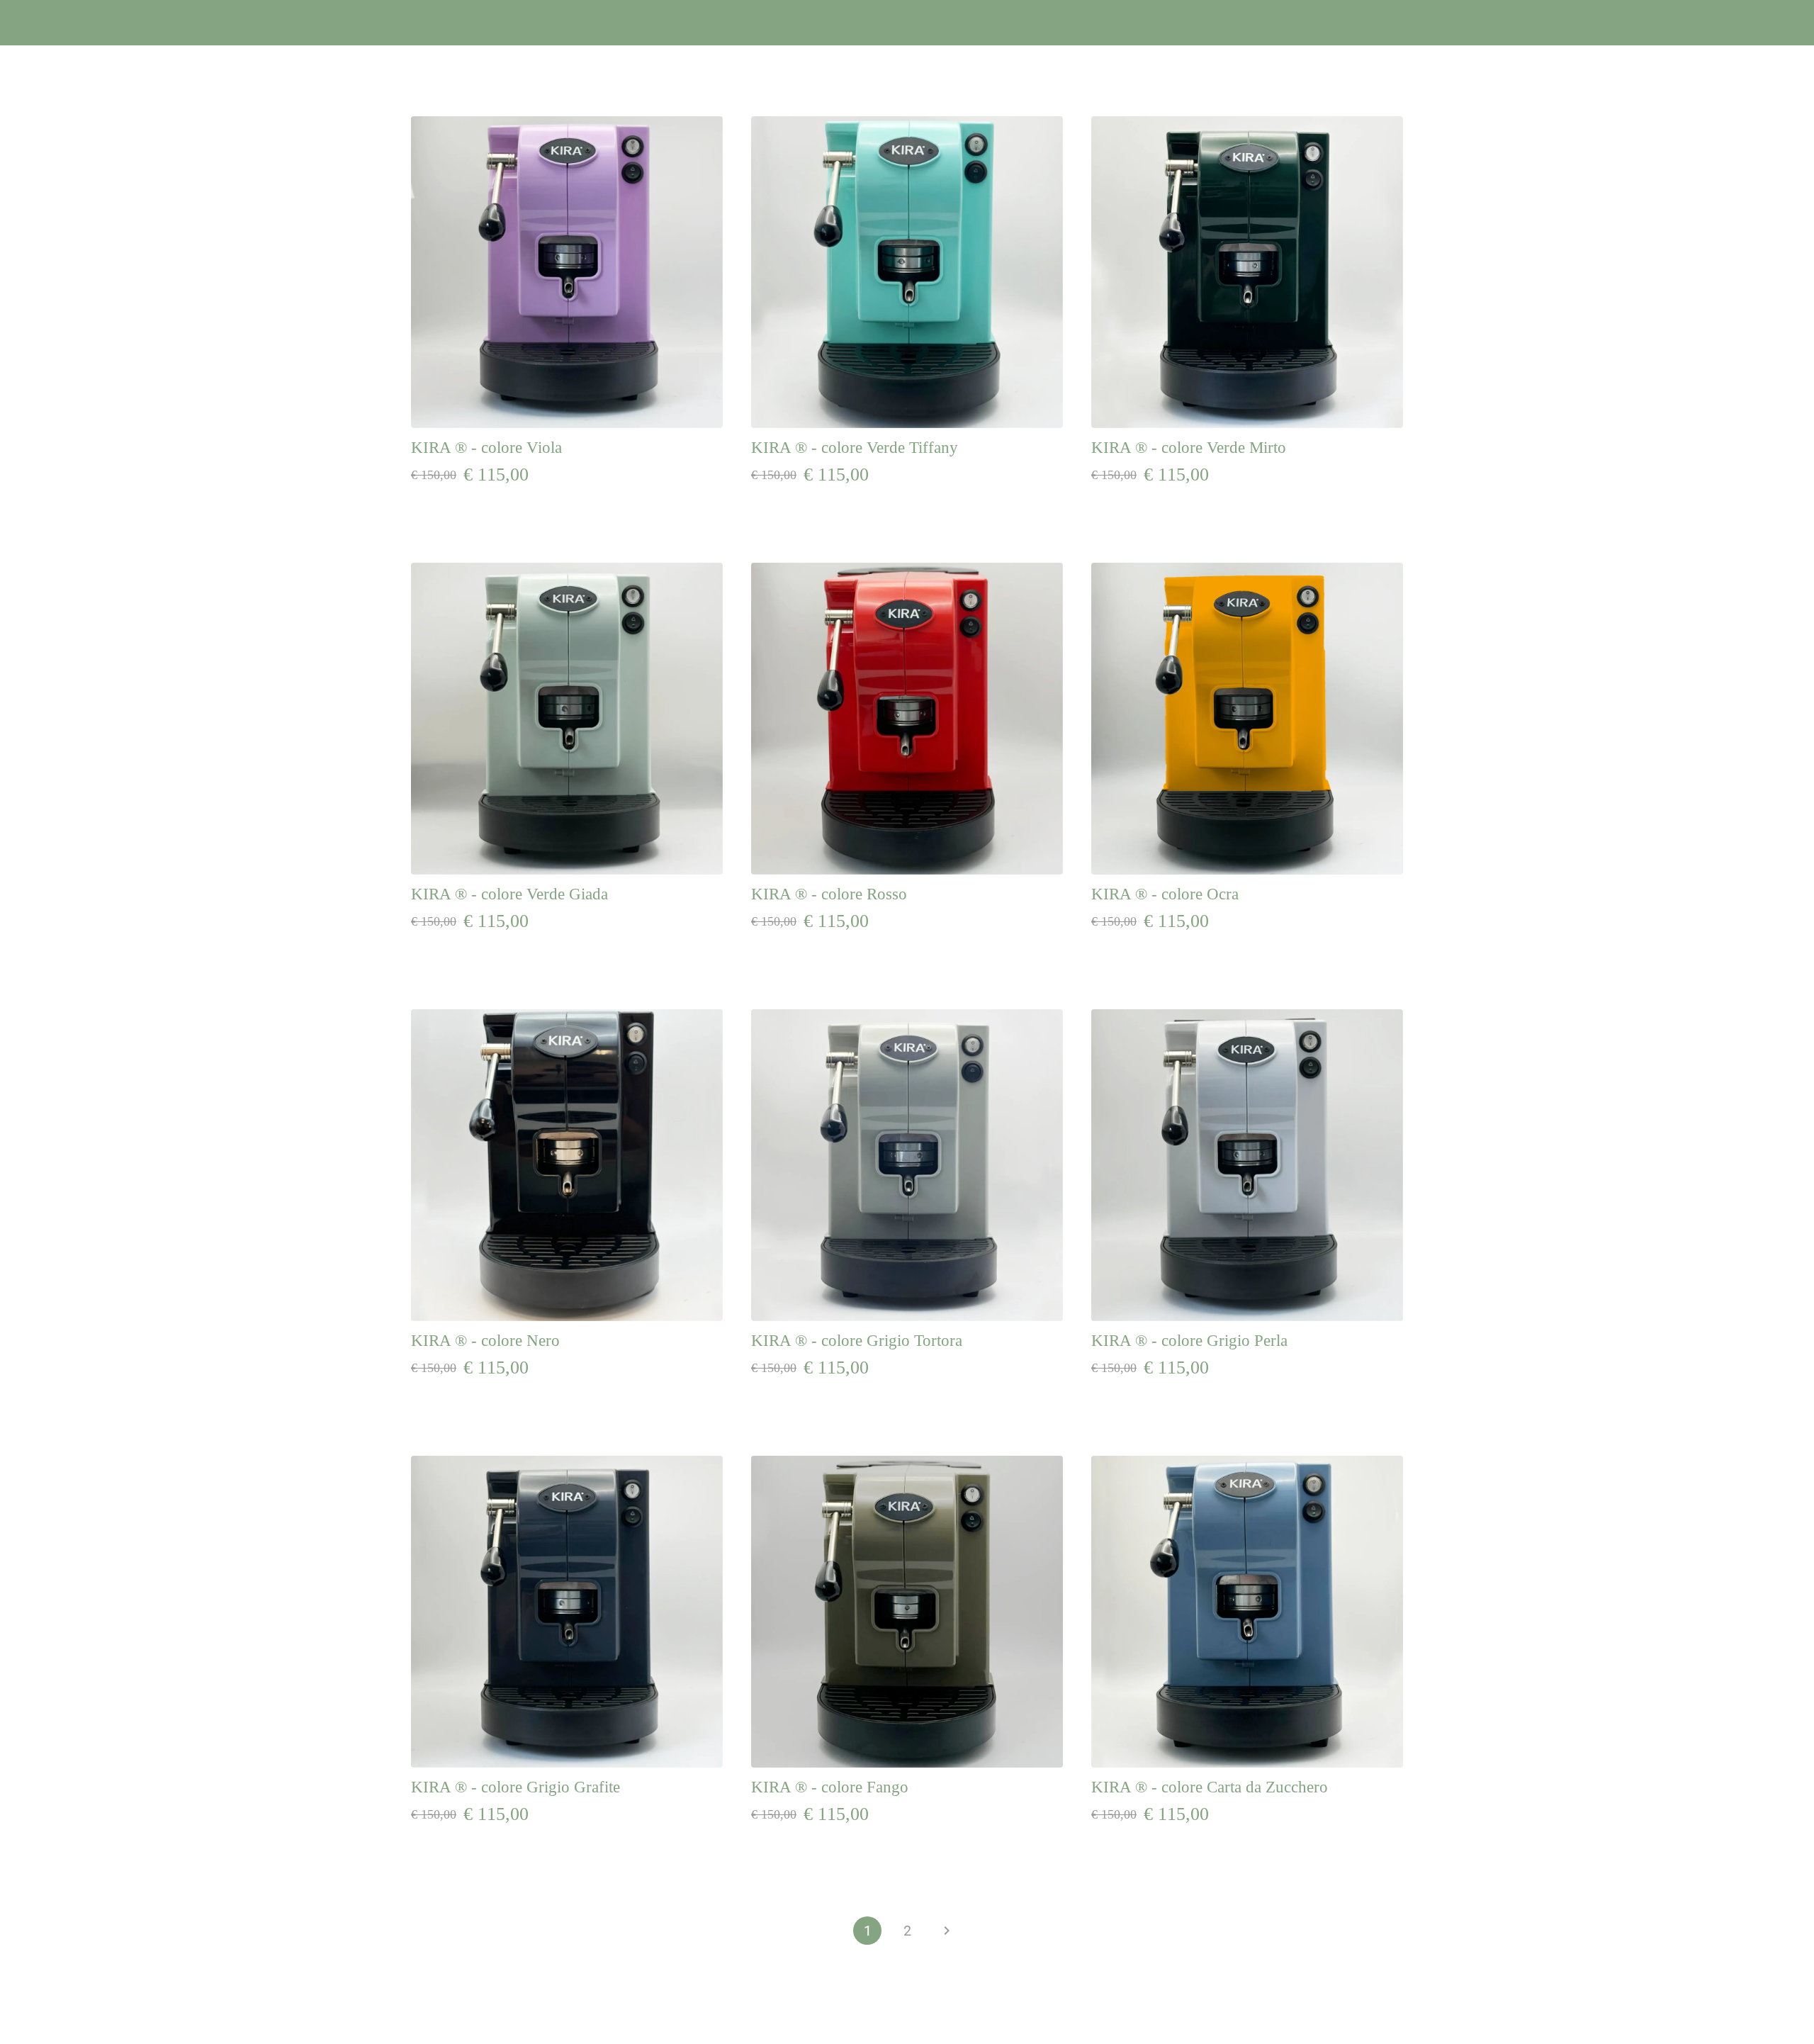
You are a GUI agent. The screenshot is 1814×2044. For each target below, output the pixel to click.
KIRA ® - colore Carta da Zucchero (1210, 1787)
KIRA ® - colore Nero (485, 1341)
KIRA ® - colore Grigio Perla (1189, 1341)
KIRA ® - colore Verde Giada (509, 894)
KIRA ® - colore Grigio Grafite (516, 1787)
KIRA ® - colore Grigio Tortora (857, 1341)
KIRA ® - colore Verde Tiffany (855, 448)
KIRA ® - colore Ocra (1165, 894)
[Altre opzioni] (1786, 23)
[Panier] (1750, 23)
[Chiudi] (28, 23)
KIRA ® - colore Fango (830, 1787)
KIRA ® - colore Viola (486, 448)
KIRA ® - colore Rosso (829, 894)
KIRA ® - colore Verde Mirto (1189, 448)
